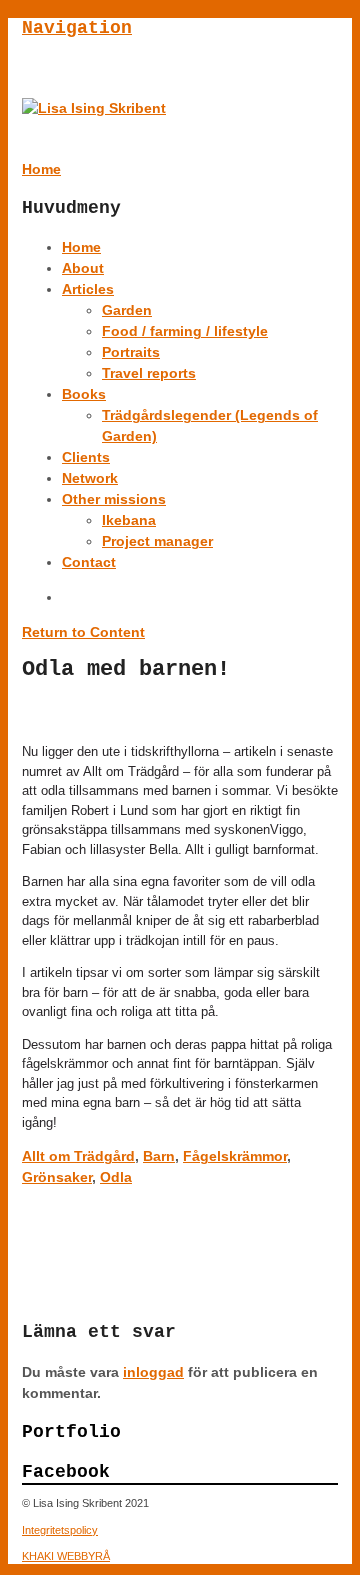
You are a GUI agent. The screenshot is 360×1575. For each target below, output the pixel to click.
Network (90, 478)
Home (81, 247)
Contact (89, 562)
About (83, 268)
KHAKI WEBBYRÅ (66, 1556)
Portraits (131, 352)
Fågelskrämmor (235, 1156)
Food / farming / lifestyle (185, 331)
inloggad (153, 1372)
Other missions (114, 499)
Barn (159, 1156)
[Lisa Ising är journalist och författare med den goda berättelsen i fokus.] (94, 108)
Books (84, 394)
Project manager (157, 541)
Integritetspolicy (60, 1530)
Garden (127, 310)
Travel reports (149, 373)
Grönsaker (57, 1177)
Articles (88, 289)
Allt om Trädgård (78, 1156)
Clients (86, 457)
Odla (116, 1177)
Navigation (77, 28)
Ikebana (129, 520)
